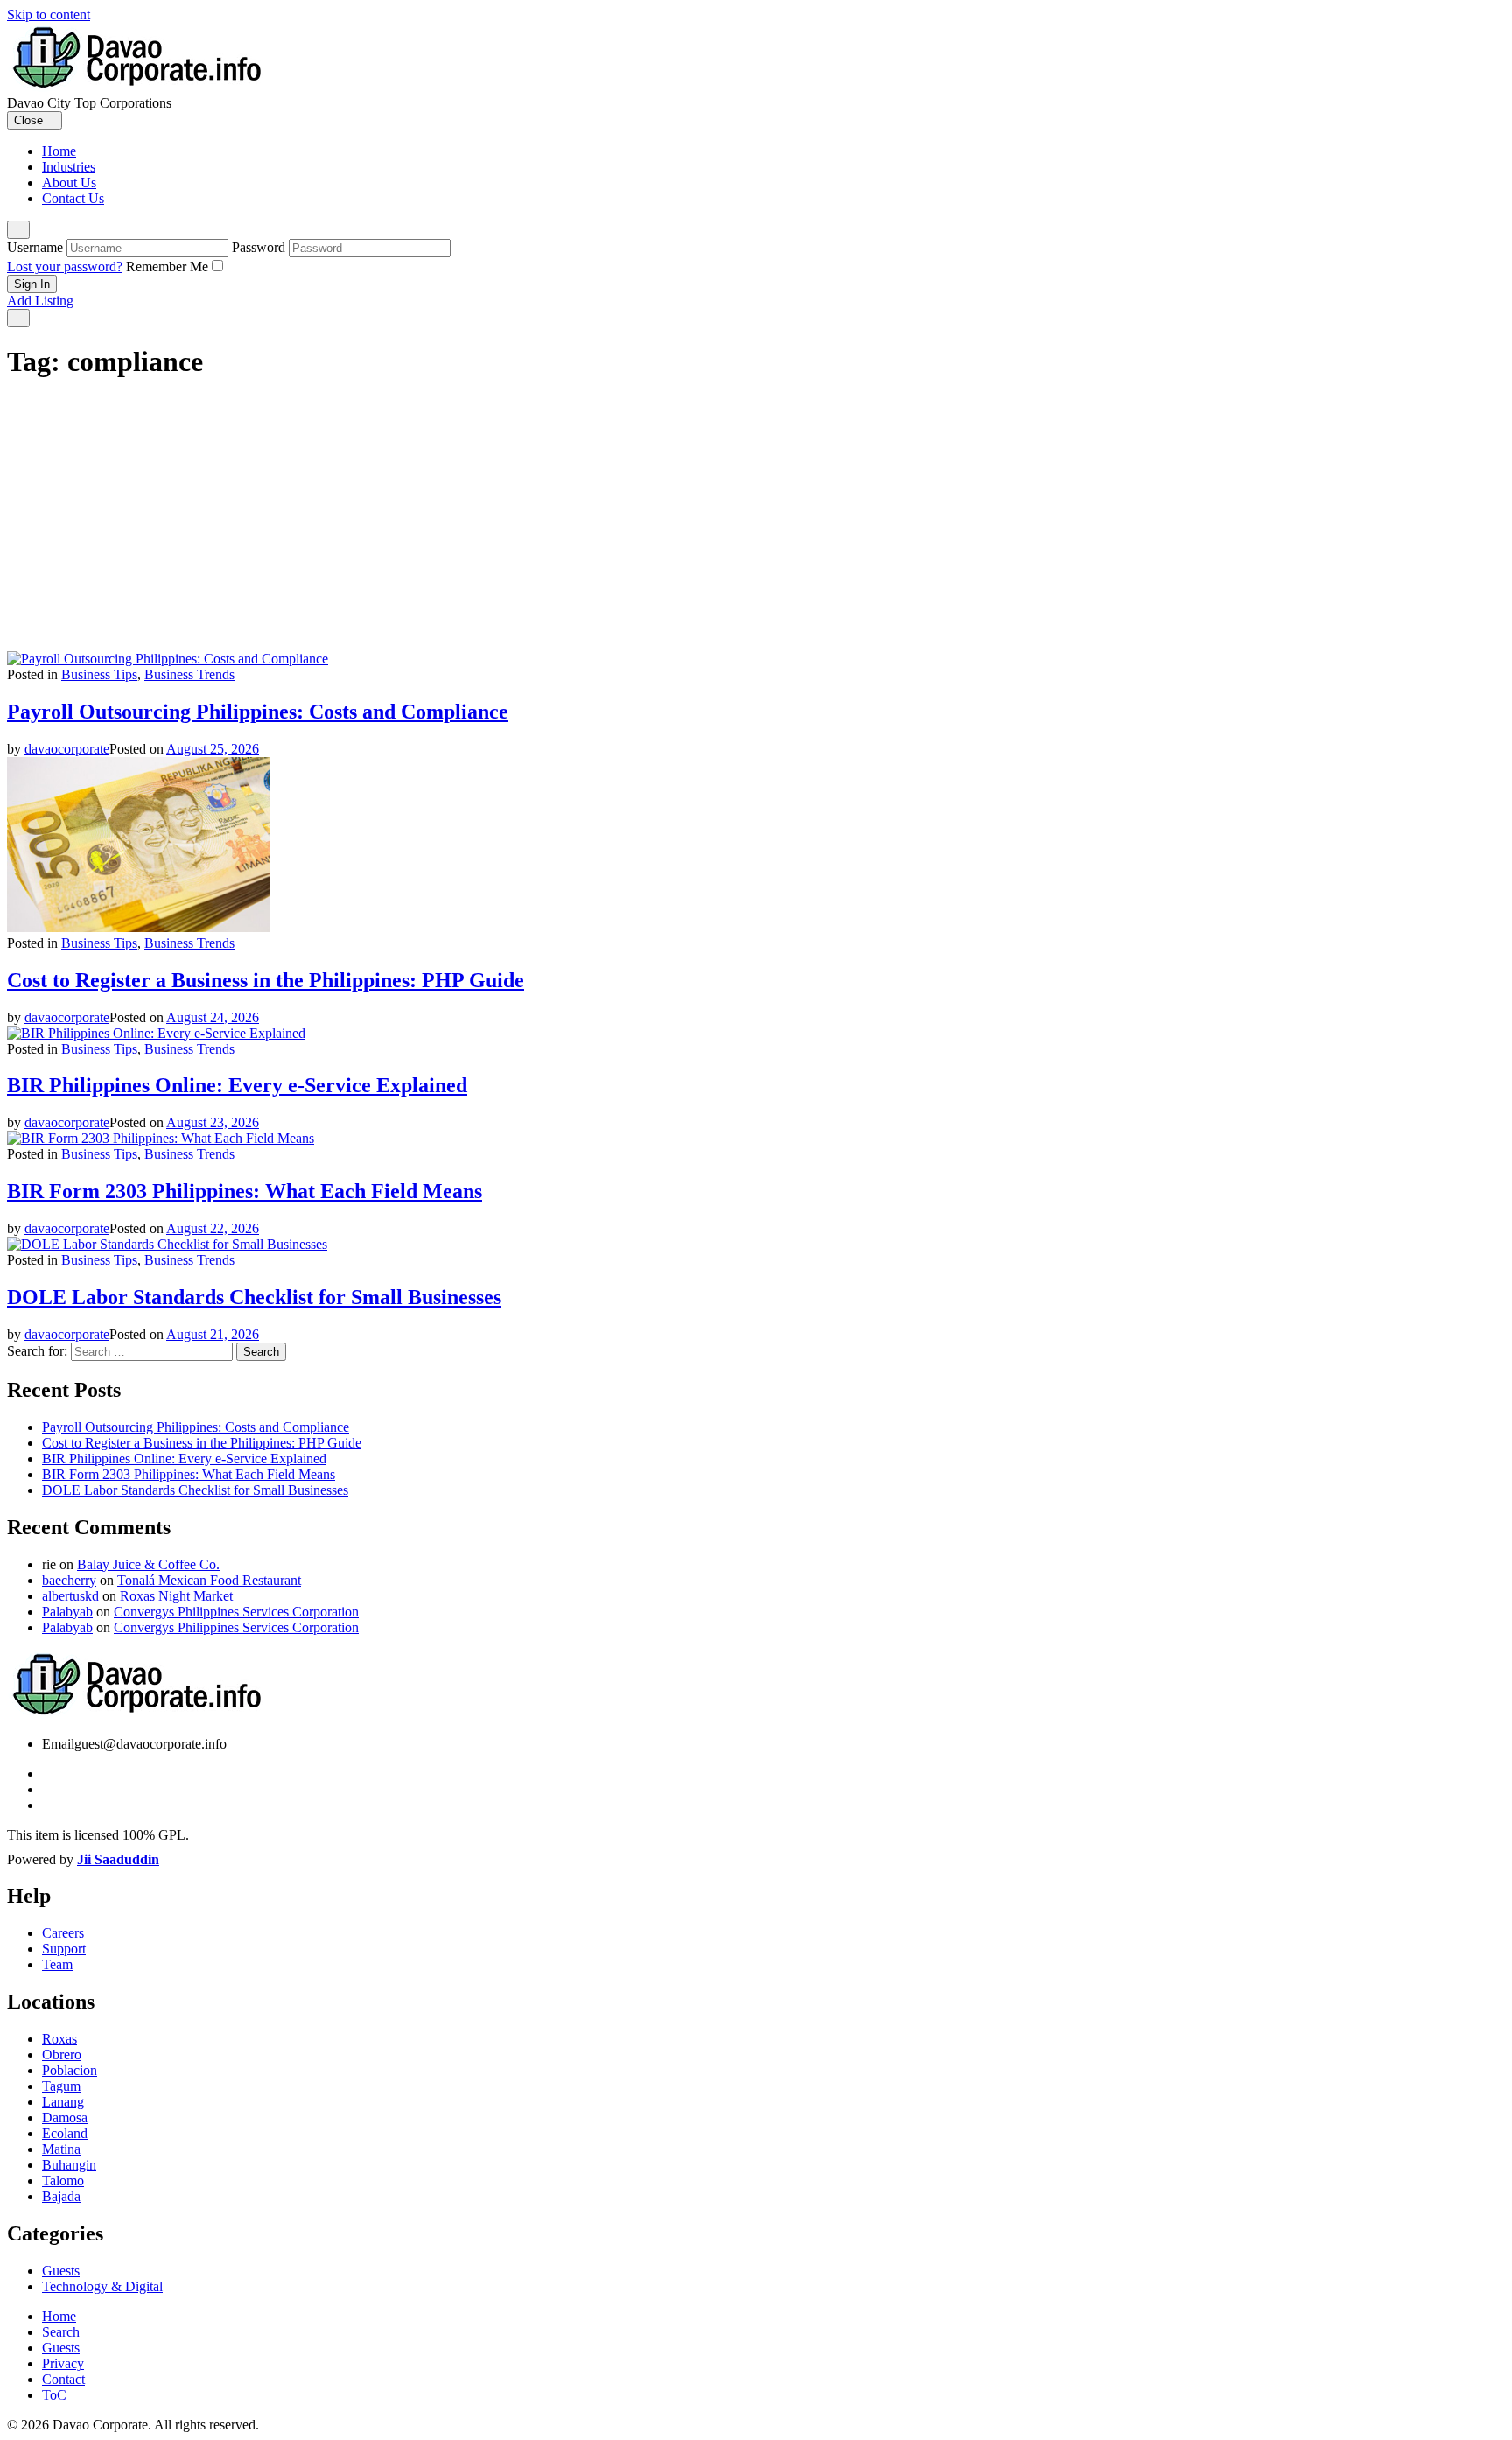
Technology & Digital (102, 2286)
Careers (63, 1933)
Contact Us (73, 198)
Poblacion (70, 2070)
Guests (61, 2271)
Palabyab (67, 1612)
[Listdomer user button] (18, 230)
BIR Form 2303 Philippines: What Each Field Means (245, 1191)
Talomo (63, 2181)
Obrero (62, 2054)
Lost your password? (65, 266)
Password (259, 247)
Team (57, 1964)
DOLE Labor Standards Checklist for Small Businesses (254, 1297)
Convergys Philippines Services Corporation (236, 1612)
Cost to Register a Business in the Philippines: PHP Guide (266, 980)
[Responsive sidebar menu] (18, 318)
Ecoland (65, 2133)
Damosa (65, 2117)
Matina (61, 2149)
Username (35, 247)
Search (61, 2332)
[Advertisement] (756, 520)
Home (59, 151)
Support (64, 1949)
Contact (63, 2379)
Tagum (61, 2086)
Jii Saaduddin (118, 1859)
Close (30, 120)
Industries (69, 167)
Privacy (63, 2363)
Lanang (63, 2102)
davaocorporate (67, 749)
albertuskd (70, 1596)
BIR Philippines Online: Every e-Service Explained (237, 1085)
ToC (54, 2395)
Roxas (59, 2039)
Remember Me (167, 266)
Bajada (61, 2196)
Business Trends (189, 674)
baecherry (69, 1580)
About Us (69, 182)
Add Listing (40, 301)
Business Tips (99, 674)
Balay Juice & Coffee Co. (148, 1564)
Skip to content (49, 14)
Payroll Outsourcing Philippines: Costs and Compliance (258, 712)
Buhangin (69, 2165)
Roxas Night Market (176, 1596)
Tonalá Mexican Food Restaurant (209, 1580)
